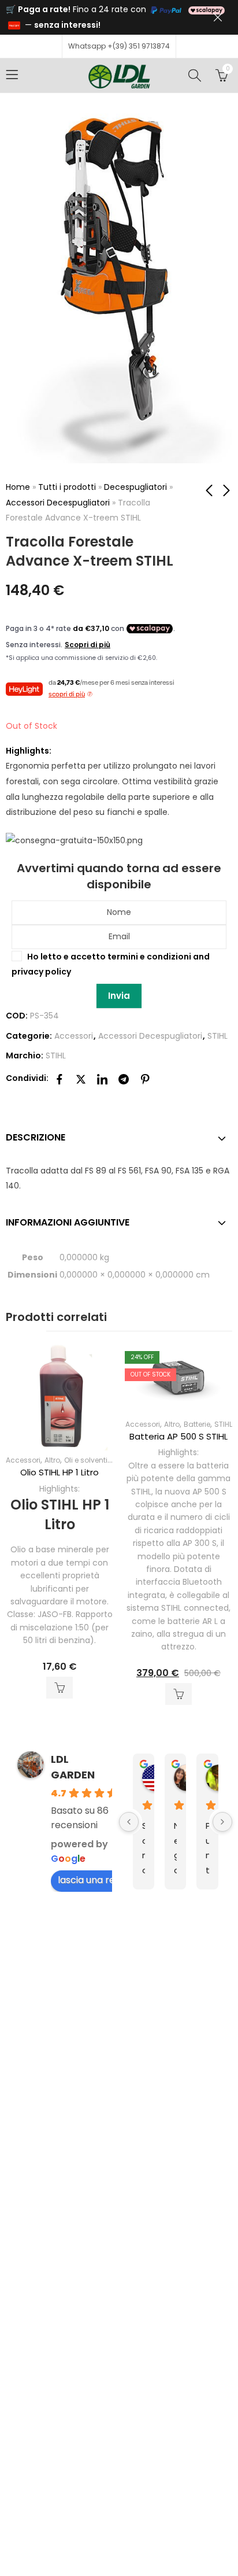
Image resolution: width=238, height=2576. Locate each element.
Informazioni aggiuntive (68, 1222)
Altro (52, 1460)
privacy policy (41, 972)
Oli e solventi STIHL (96, 1460)
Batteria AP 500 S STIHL (178, 1436)
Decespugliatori (135, 487)
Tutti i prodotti (67, 487)
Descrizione (36, 1137)
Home (18, 487)
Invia (119, 996)
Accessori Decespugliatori (58, 503)
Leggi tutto (178, 1694)
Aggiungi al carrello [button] (59, 1688)
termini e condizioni (149, 957)
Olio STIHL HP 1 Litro (59, 1472)
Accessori (74, 1036)
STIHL (217, 1036)
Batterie (197, 1424)
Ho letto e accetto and (111, 964)
